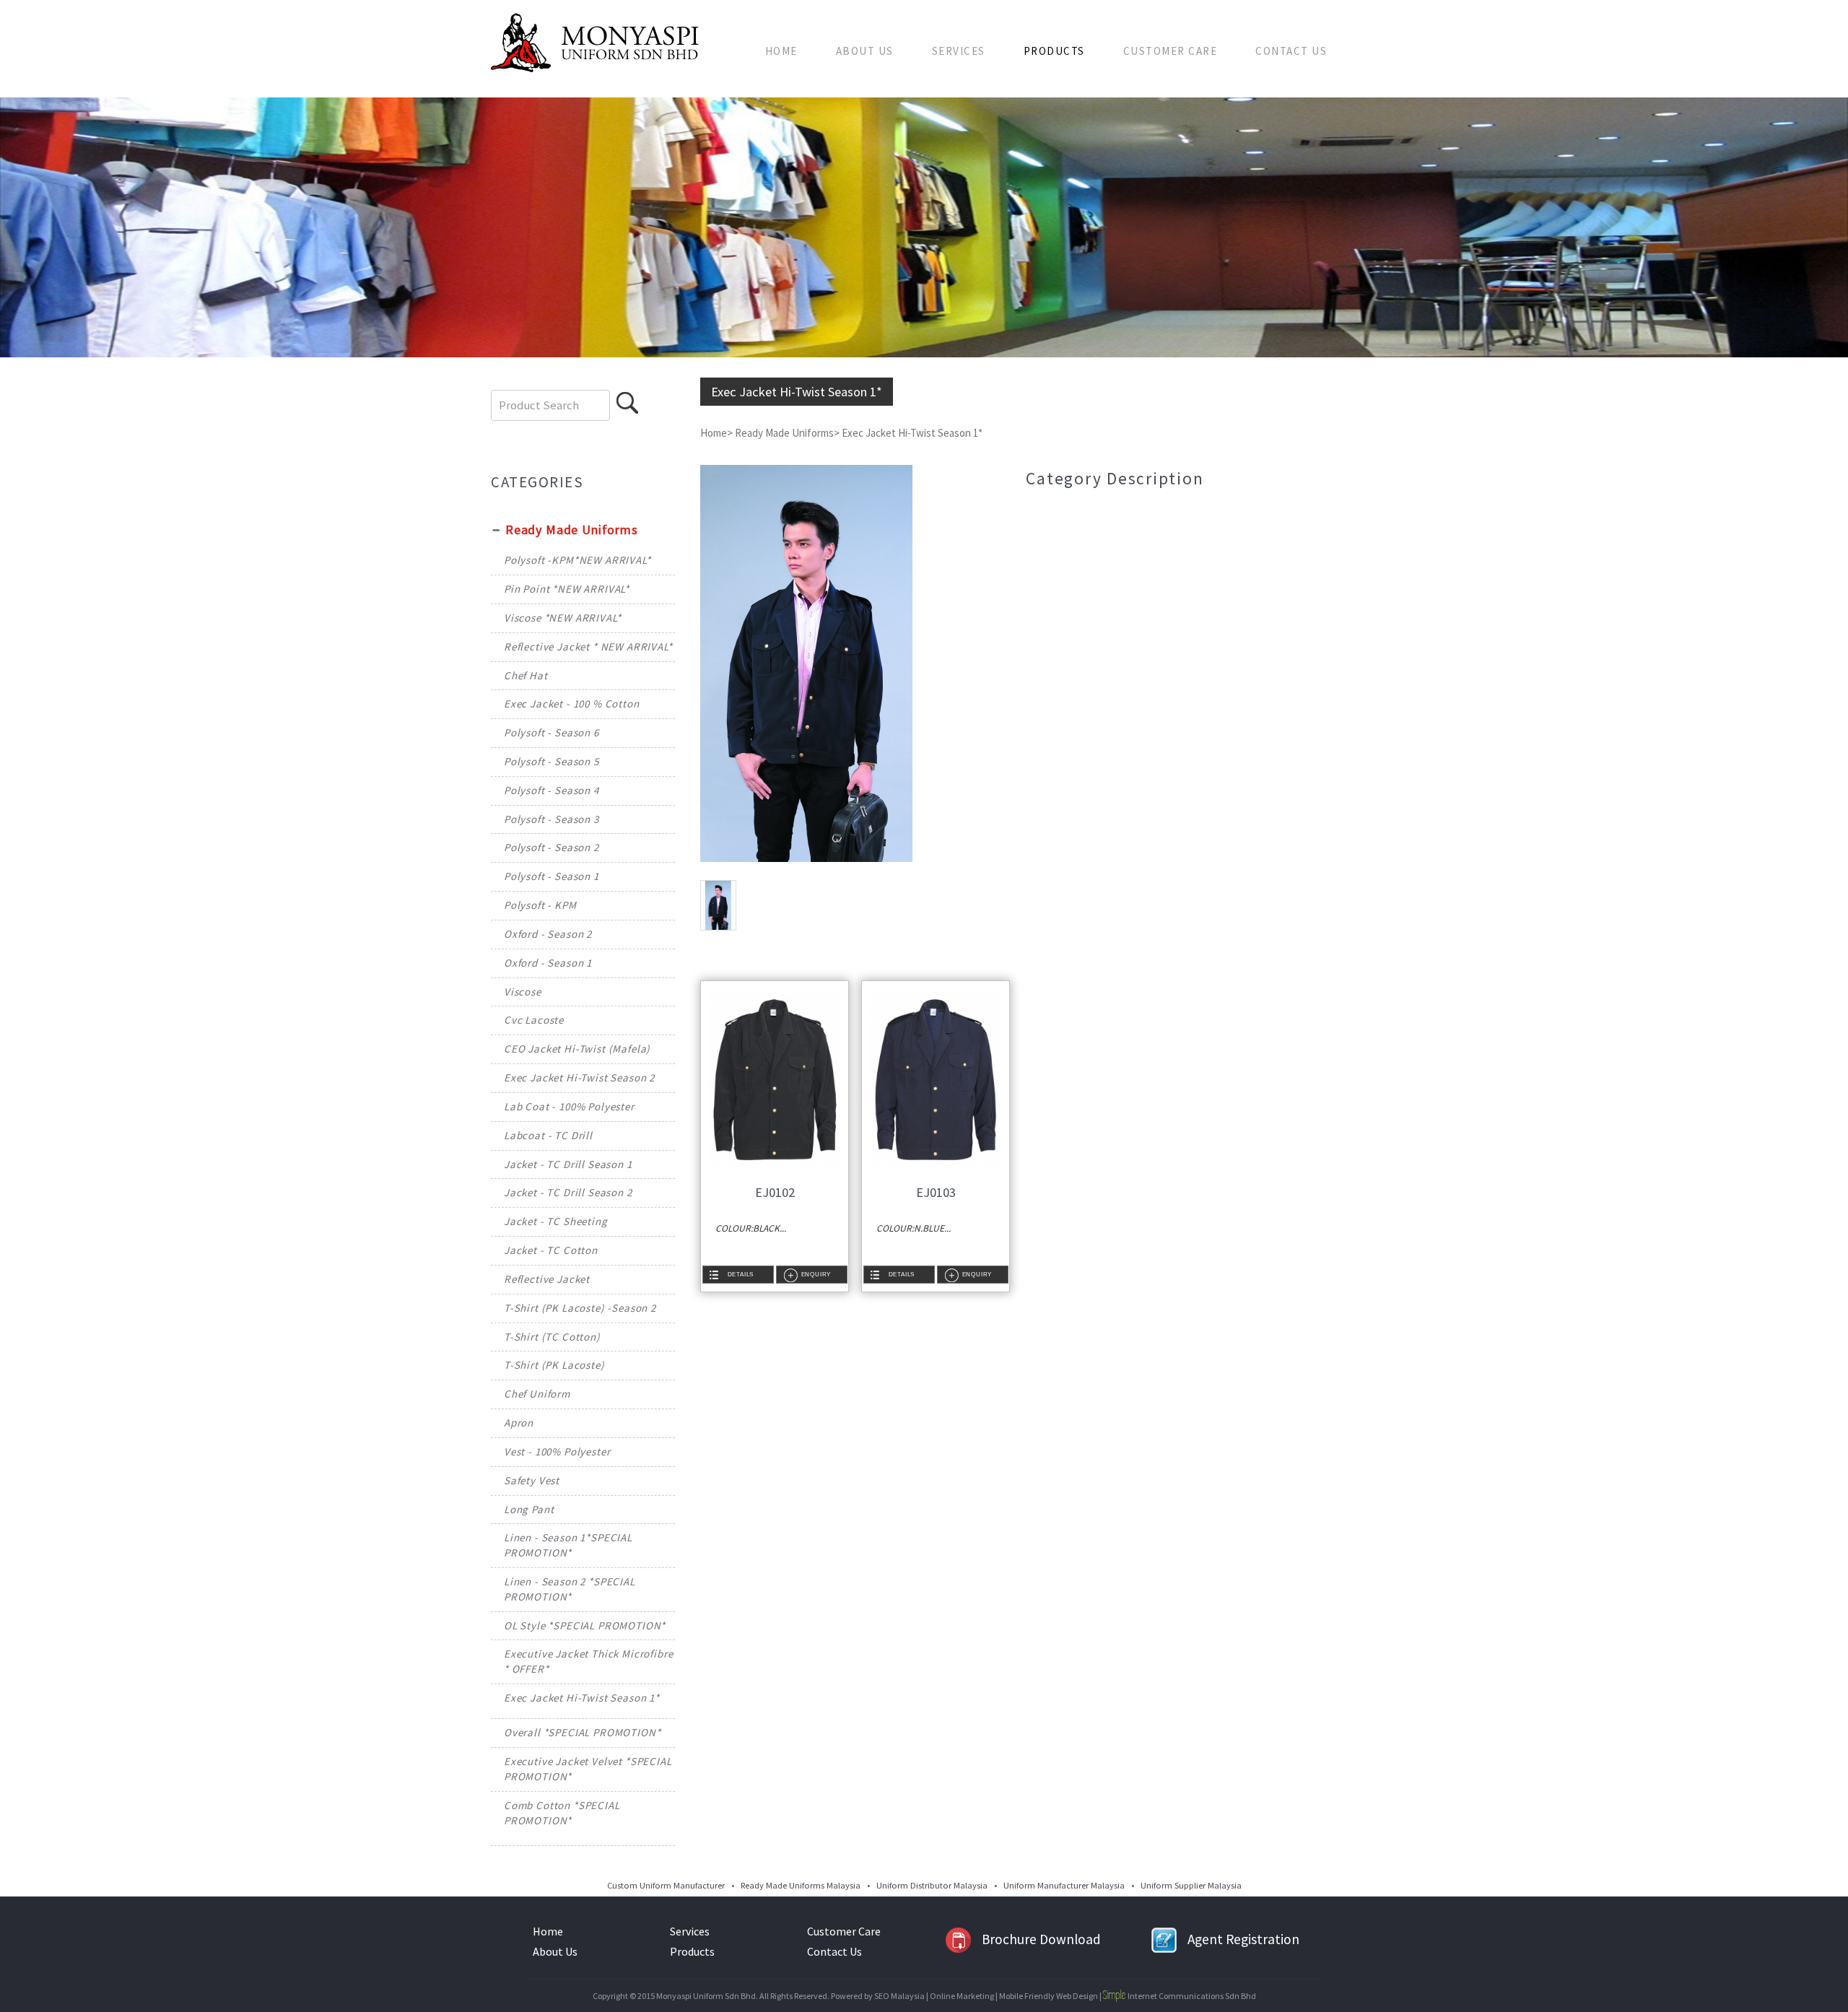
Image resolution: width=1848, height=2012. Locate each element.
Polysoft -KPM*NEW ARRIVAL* (577, 560)
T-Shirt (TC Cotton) (552, 1337)
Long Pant (529, 1509)
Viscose (523, 992)
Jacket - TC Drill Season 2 (568, 1192)
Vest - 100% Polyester (557, 1451)
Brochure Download (1041, 1939)
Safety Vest (532, 1480)
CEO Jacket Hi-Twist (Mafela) (577, 1049)
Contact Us (1291, 51)
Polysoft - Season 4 (552, 790)
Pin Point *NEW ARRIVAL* (567, 589)
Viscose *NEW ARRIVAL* (563, 618)
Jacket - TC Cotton (551, 1250)
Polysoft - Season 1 (552, 876)
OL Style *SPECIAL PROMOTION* (585, 1625)
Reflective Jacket (547, 1279)
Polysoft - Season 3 (552, 819)
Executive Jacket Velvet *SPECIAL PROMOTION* (588, 1769)
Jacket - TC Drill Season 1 (568, 1164)
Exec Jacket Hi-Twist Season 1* (582, 1698)
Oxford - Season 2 (548, 934)
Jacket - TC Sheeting (556, 1221)
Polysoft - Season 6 (552, 732)
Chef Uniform (537, 1394)
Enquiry (816, 1274)
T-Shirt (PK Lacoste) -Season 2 (580, 1308)
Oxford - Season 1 (548, 963)
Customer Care (1171, 51)
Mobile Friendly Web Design (1049, 1996)
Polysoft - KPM (540, 905)
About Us (865, 51)
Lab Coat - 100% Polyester (569, 1106)
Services (959, 51)
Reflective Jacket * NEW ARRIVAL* (588, 646)
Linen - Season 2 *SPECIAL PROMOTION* (570, 1589)
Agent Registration (1243, 1939)
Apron (519, 1423)
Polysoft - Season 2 (552, 847)
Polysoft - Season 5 (552, 761)
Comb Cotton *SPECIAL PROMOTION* (562, 1813)
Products (1054, 51)
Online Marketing (962, 1996)
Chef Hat (526, 675)
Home (781, 51)
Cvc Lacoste (534, 1020)
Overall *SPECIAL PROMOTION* (583, 1732)
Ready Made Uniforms (572, 530)
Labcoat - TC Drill (548, 1135)
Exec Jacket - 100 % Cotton (572, 704)
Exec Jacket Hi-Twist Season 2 (579, 1077)
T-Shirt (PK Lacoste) (554, 1365)
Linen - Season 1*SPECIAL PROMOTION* (568, 1545)
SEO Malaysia (899, 1996)
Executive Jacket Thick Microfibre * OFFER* (589, 1661)
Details (741, 1274)
